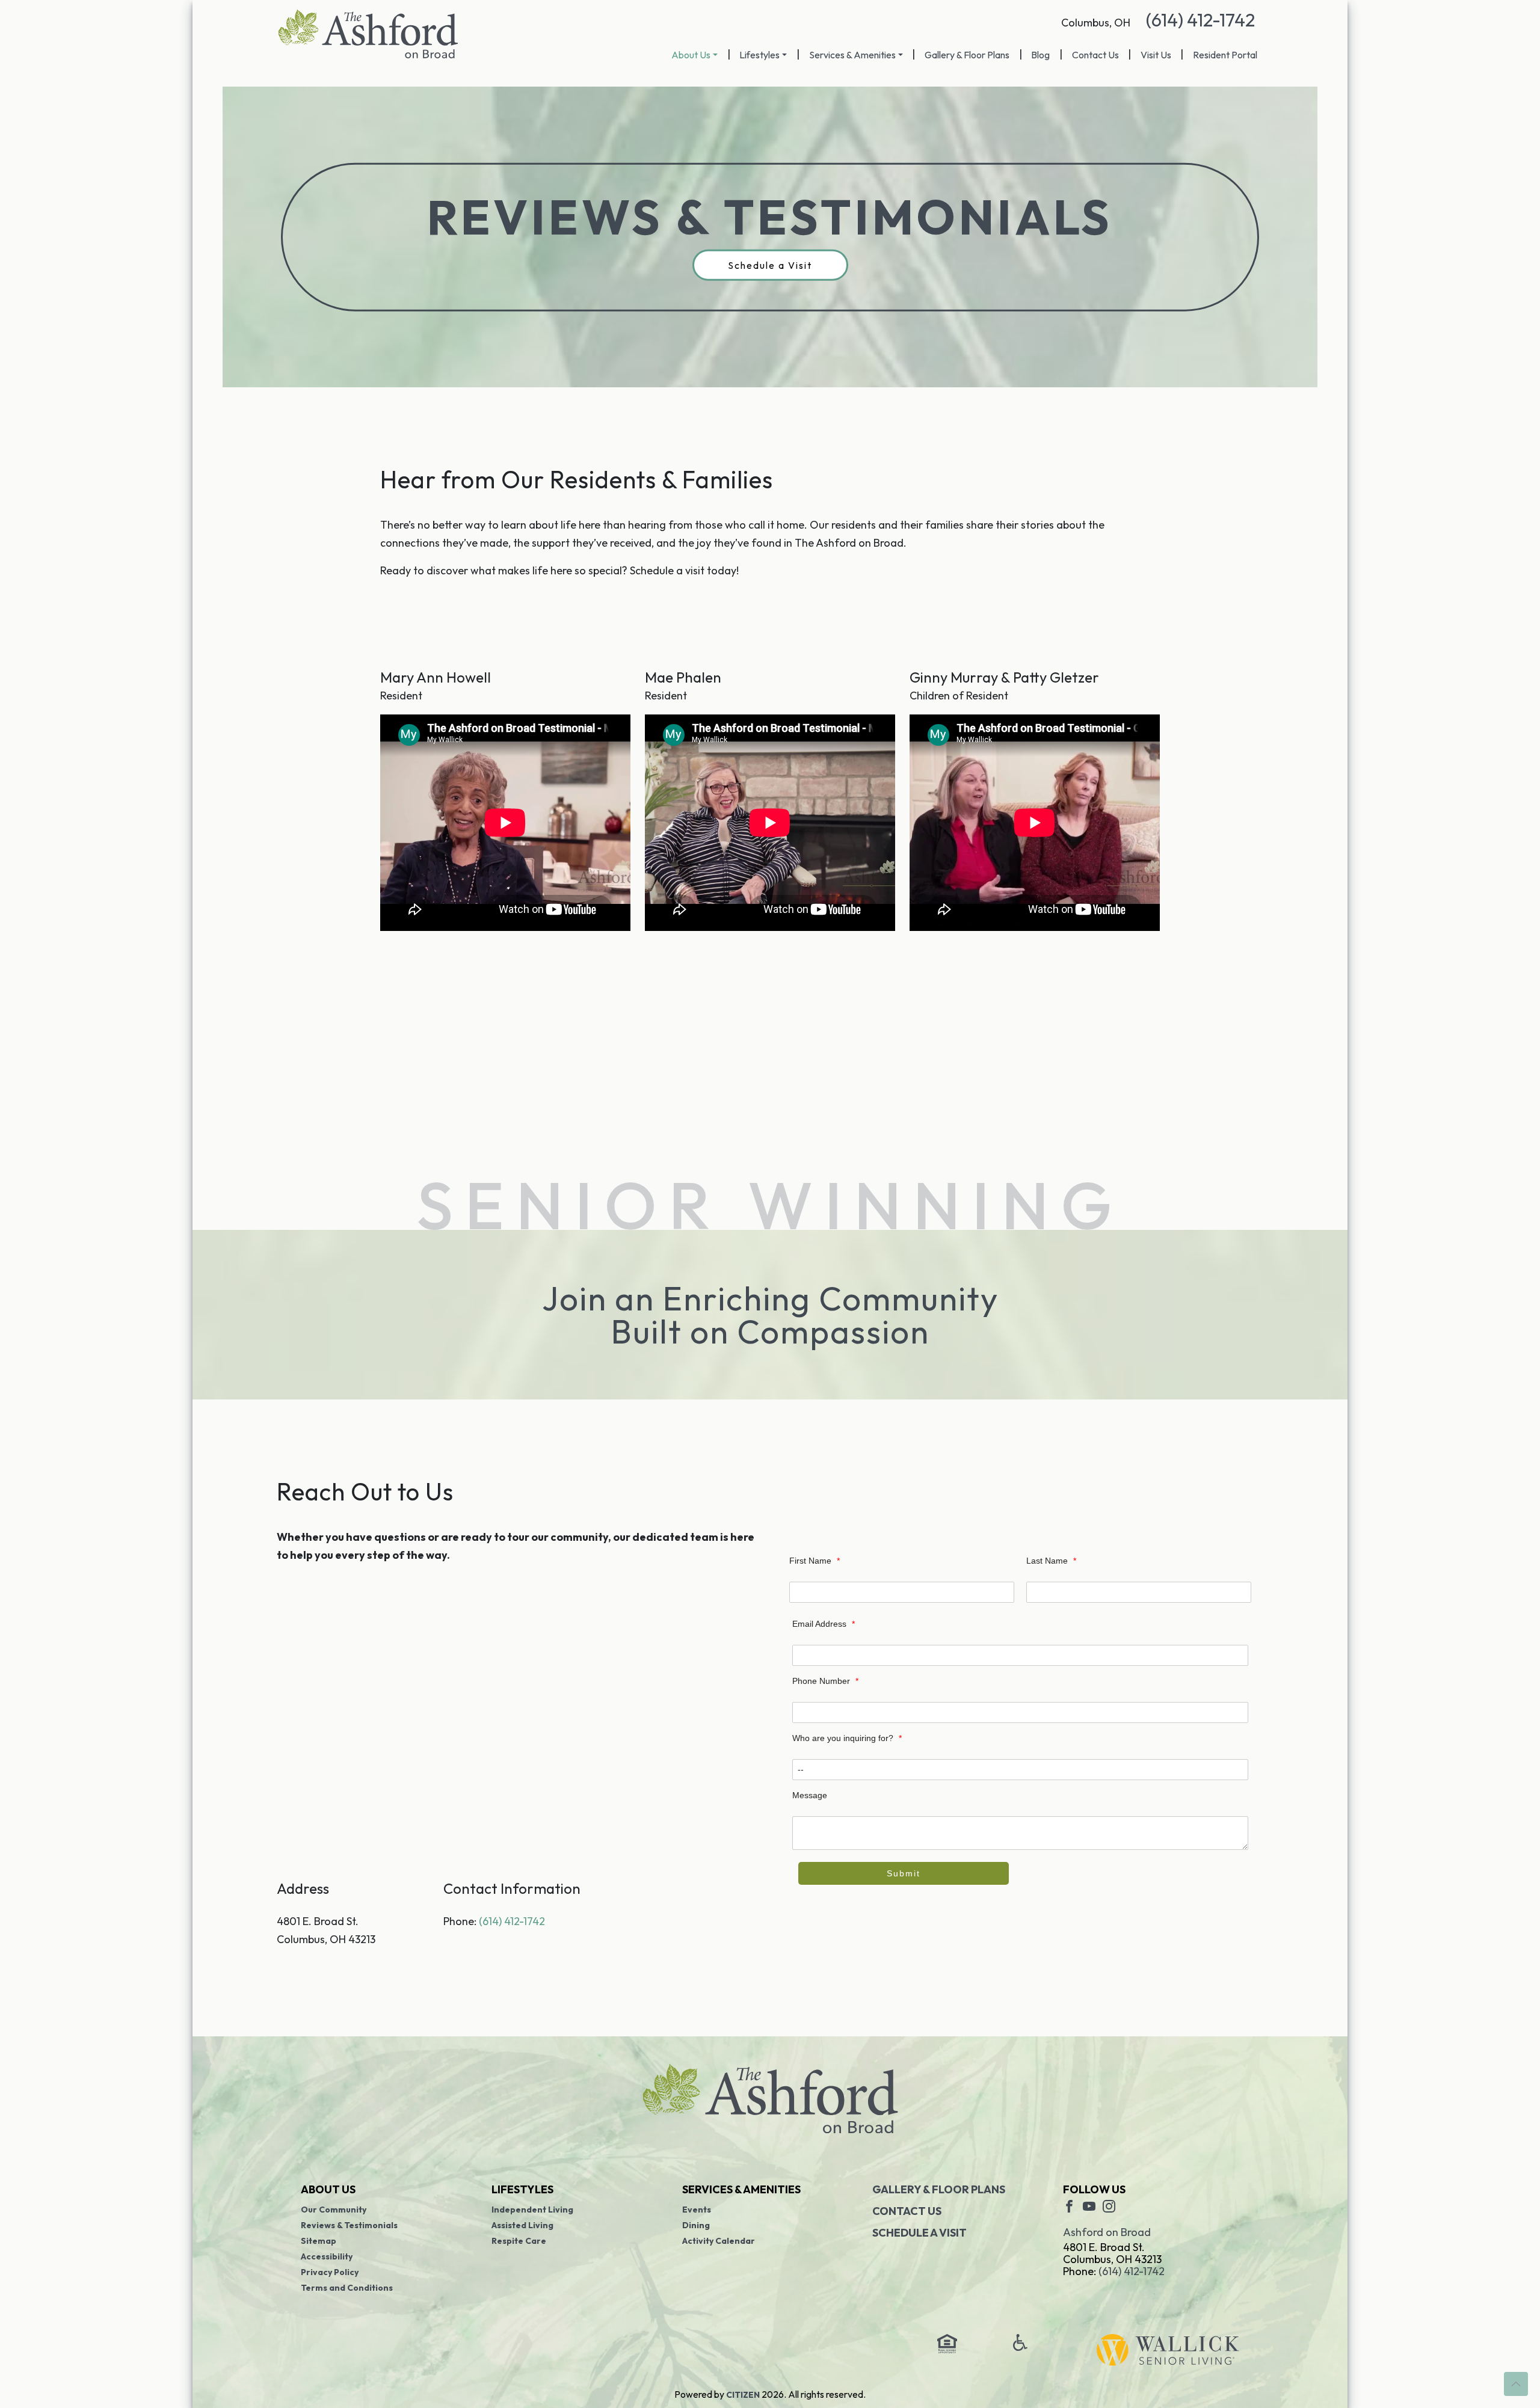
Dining (696, 2225)
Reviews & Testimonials (349, 2225)
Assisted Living (522, 2225)
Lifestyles (759, 55)
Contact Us (1095, 55)
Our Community (334, 2210)
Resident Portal (1225, 55)
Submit (904, 1873)
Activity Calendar (719, 2241)
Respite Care (519, 2241)
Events (697, 2210)
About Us (691, 55)
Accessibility (327, 2256)
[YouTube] (1089, 2205)
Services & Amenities (852, 55)
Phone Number (825, 1681)
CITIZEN (743, 2395)
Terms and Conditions (347, 2288)
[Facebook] (1069, 2205)
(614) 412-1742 (1200, 20)
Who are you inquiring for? (847, 1738)
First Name (815, 1561)
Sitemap (319, 2241)
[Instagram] (1109, 2205)
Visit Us (1156, 55)
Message (810, 1795)
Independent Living (532, 2210)
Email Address (824, 1624)
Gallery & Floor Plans (967, 55)
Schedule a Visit (770, 265)
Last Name (1051, 1561)
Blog (1040, 55)
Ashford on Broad (1107, 2232)
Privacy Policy (330, 2272)
